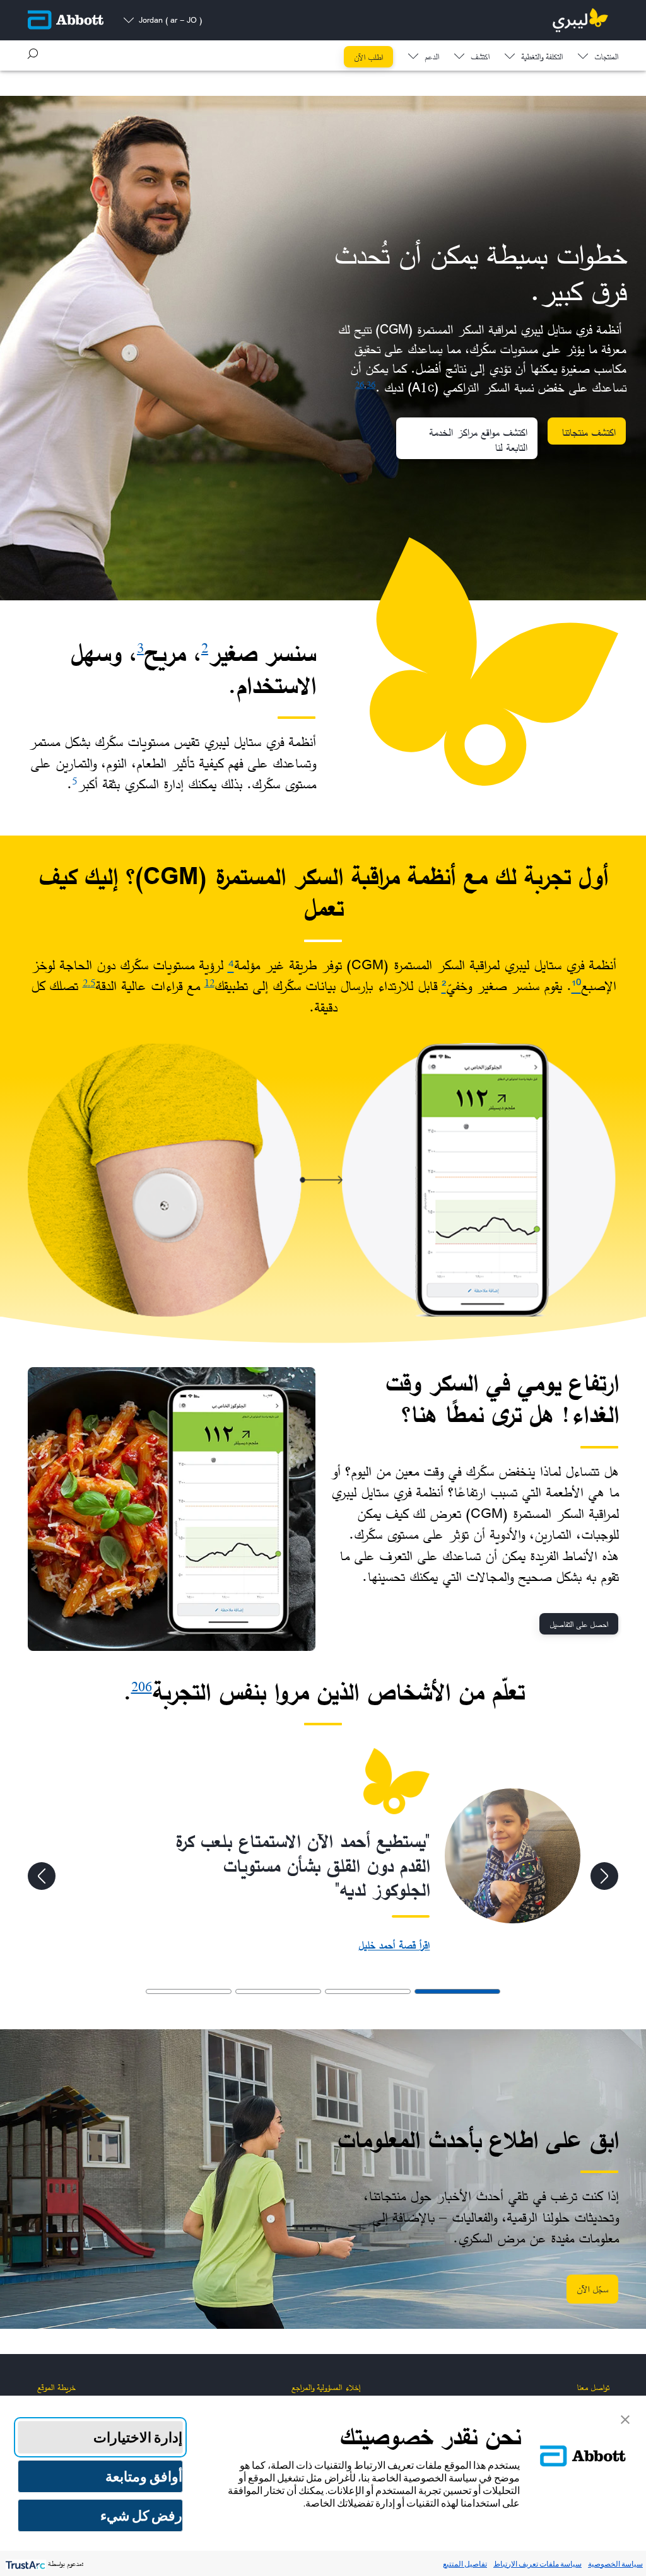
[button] (33, 54)
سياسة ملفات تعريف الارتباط (537, 2564)
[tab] (457, 1991)
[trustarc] (24, 2564)
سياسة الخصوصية (615, 2564)
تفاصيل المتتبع (465, 2564)
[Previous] (604, 1876)
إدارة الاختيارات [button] (138, 2437)
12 (209, 982)
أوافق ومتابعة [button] (144, 2476)
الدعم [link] (432, 58)
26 (360, 384)
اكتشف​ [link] (480, 58)
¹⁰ (576, 986)
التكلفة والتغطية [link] (542, 58)
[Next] (42, 1876)
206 (142, 1687)
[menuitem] (598, 54)
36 (371, 384)
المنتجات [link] (606, 58)
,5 (91, 982)
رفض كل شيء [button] (141, 2515)
